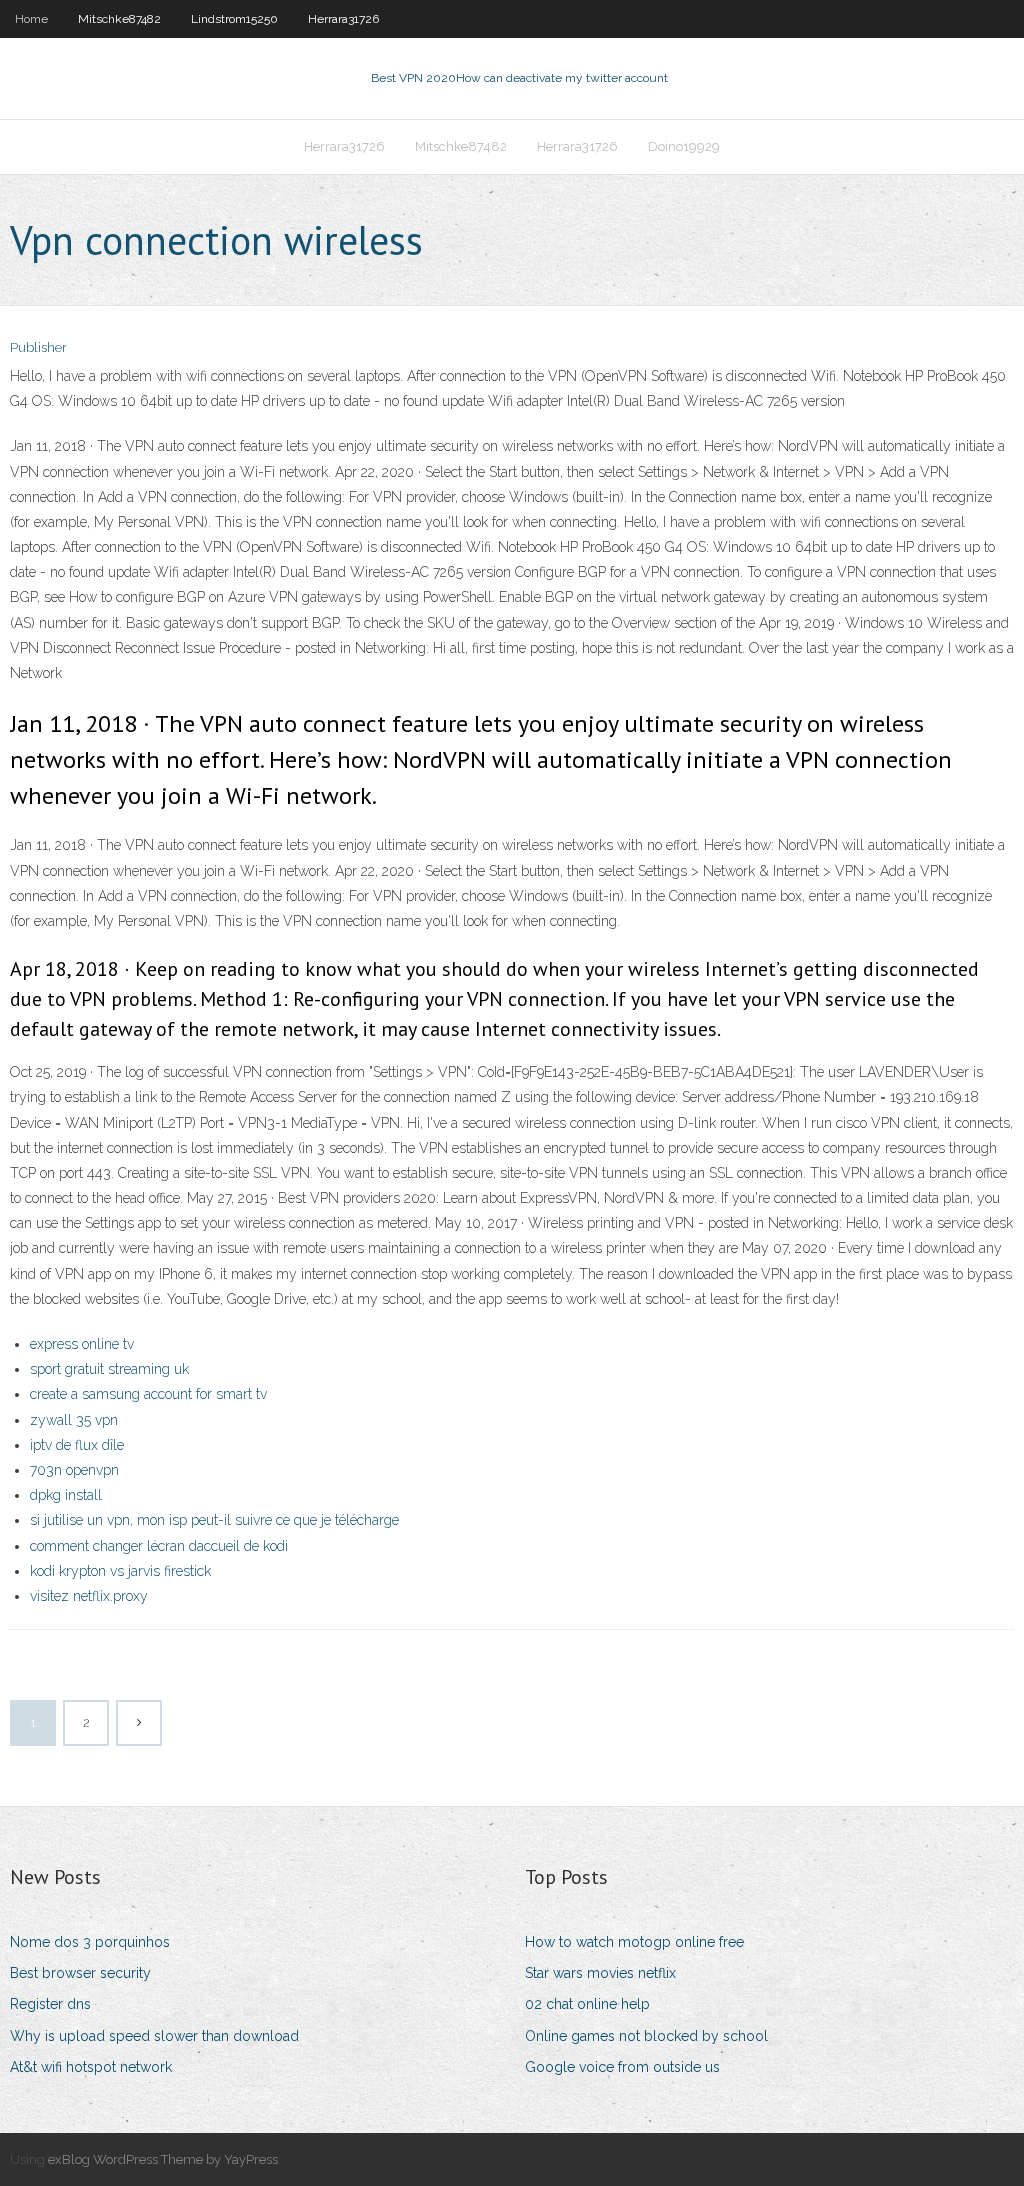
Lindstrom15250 (234, 19)
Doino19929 (684, 146)
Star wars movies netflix (600, 1973)
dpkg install (66, 1495)
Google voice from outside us (622, 2067)
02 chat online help (587, 2004)
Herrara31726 (343, 19)
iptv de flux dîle (77, 1445)
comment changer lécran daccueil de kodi (159, 1546)
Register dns (50, 2004)
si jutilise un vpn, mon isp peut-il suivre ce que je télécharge (214, 1520)
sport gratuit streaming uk (109, 1369)
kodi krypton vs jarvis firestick (120, 1571)
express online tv (82, 1344)
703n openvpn (74, 1470)
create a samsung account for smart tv (148, 1394)
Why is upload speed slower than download (154, 2036)
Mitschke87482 (119, 19)
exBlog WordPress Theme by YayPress (163, 2159)
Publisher (38, 347)
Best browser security (80, 1973)
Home (31, 19)
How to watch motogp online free (634, 1942)
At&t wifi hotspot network (91, 2067)
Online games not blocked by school (646, 2036)
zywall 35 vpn (74, 1420)
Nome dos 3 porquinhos (90, 1942)
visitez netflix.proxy (89, 1596)
